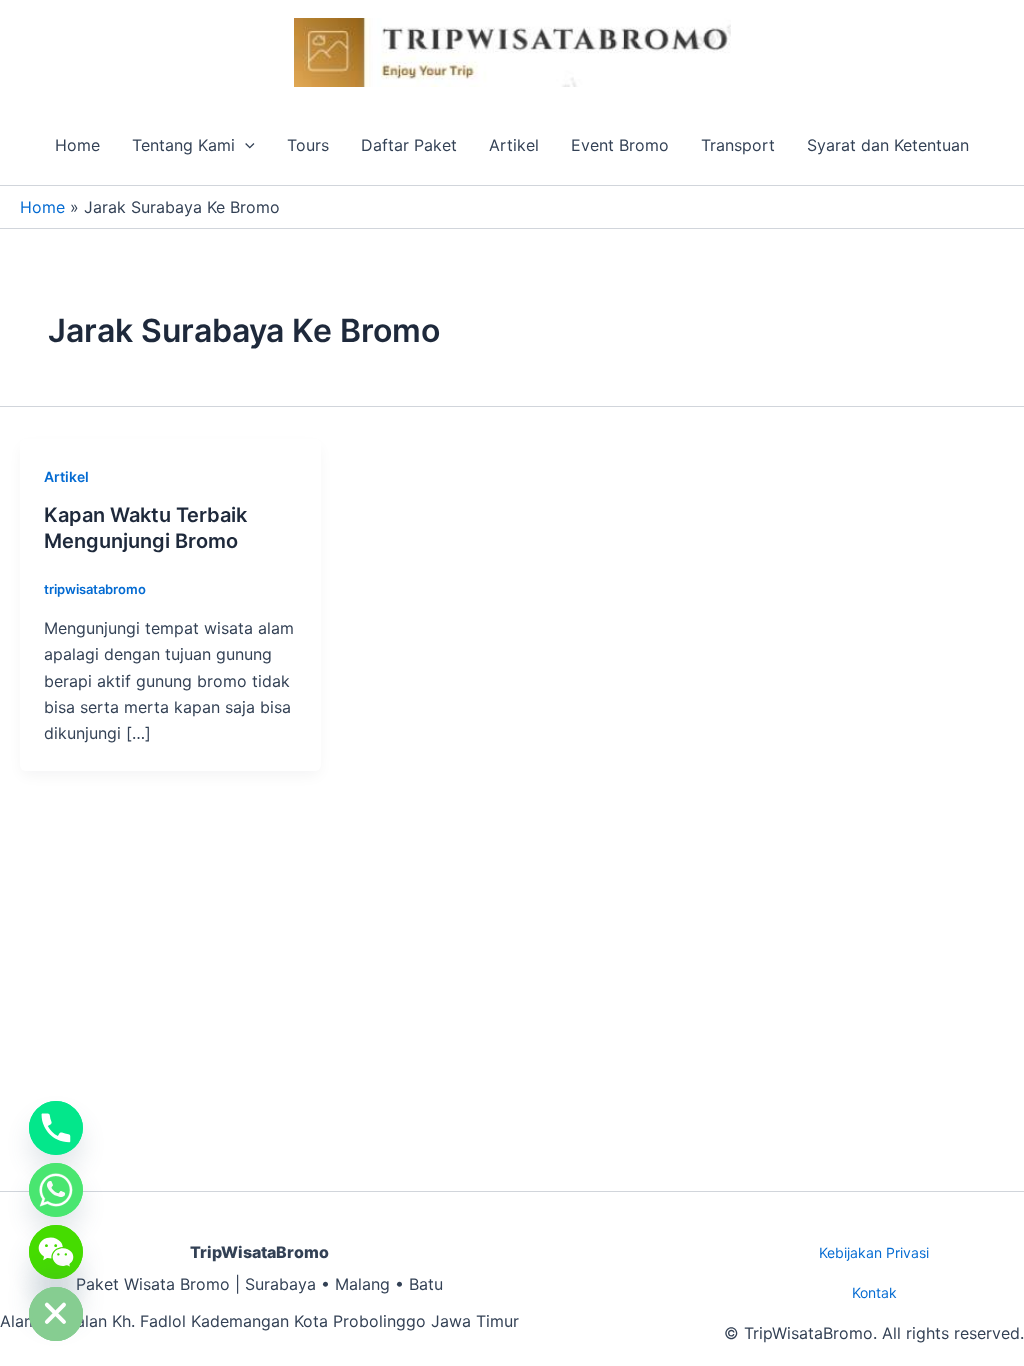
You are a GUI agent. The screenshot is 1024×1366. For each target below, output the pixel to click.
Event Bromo (620, 145)
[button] (245, 145)
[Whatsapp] (56, 1190)
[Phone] (56, 1128)
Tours (308, 145)
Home (77, 145)
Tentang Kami (183, 145)
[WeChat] (56, 1252)
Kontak (874, 1292)
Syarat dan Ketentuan (888, 145)
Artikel (514, 145)
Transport (738, 145)
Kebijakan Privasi (874, 1252)
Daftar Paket (409, 145)
